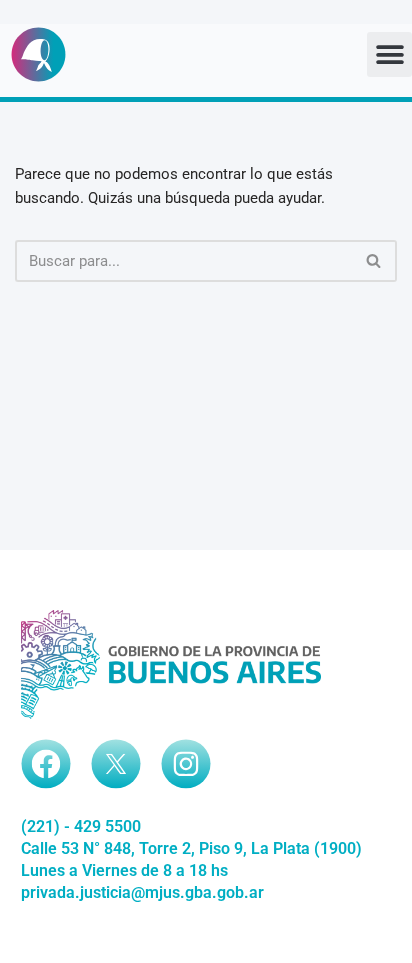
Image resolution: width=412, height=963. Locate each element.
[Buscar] (374, 261)
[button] (389, 54)
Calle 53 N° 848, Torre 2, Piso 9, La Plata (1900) (191, 848)
